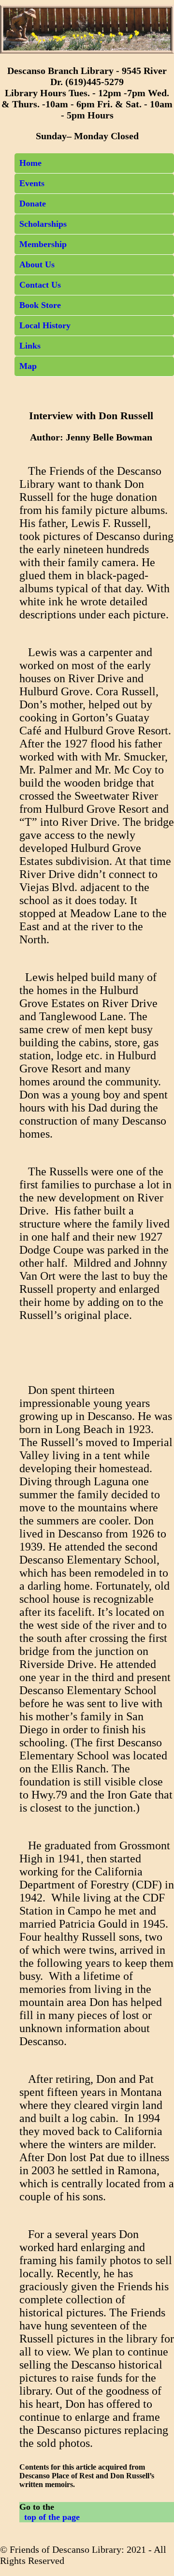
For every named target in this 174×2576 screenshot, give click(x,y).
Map (28, 366)
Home (30, 163)
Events (32, 183)
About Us (37, 264)
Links (30, 346)
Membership (43, 244)
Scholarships (43, 224)
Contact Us (40, 285)
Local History (45, 325)
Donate (33, 204)
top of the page (50, 2517)
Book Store (40, 305)
